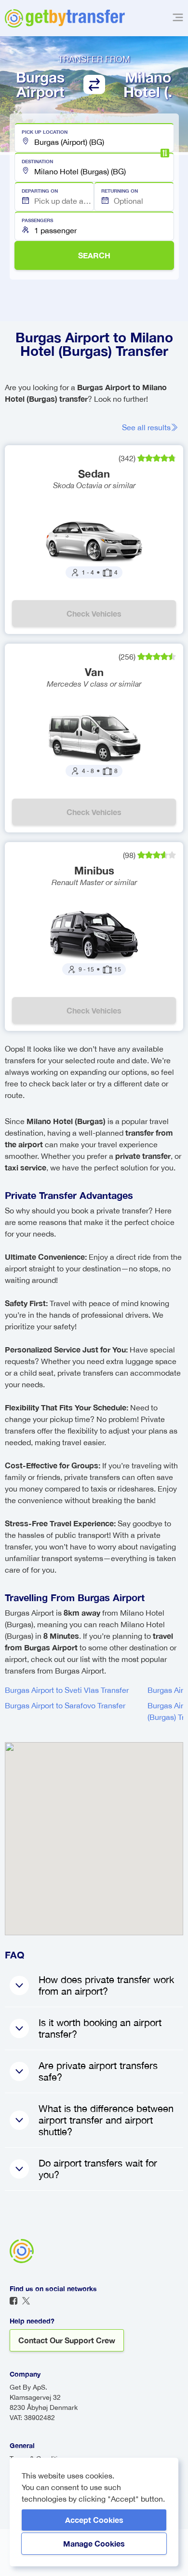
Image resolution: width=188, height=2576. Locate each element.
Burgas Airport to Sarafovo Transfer (65, 1705)
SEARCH (94, 255)
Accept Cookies (94, 2520)
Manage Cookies (94, 2543)
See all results (146, 427)
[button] (94, 138)
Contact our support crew (67, 2340)
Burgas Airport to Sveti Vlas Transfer (67, 1690)
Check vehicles (94, 613)
